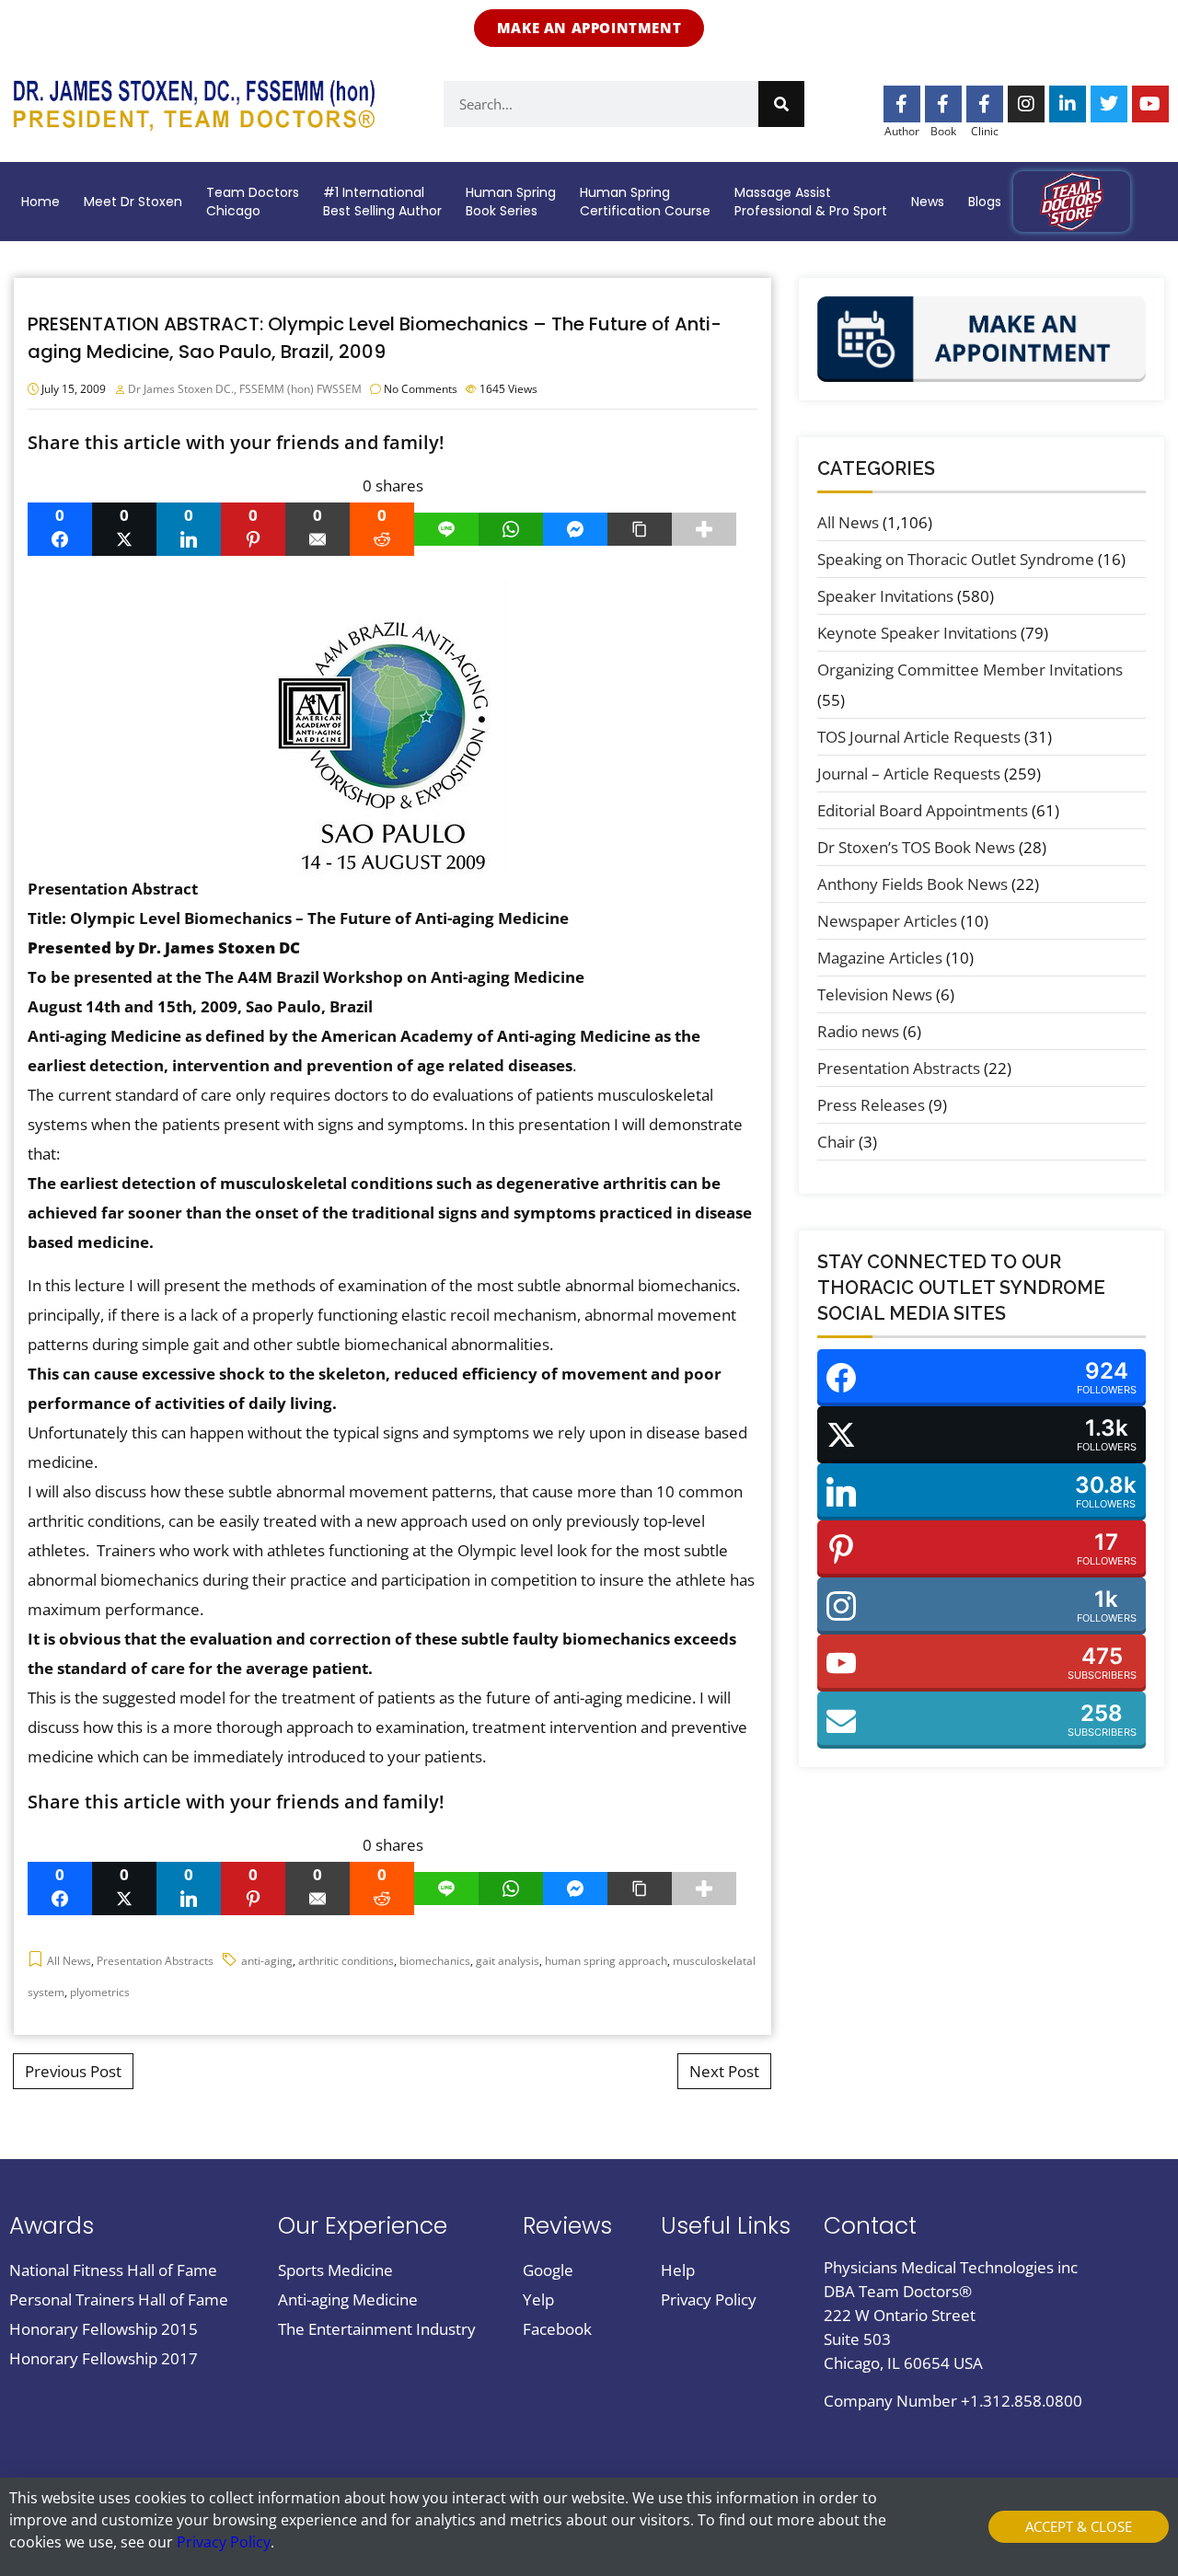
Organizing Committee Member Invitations (970, 670)
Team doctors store (1072, 202)
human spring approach (606, 1961)
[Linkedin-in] (1068, 104)
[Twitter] (1109, 104)
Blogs (985, 202)
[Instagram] (1026, 104)
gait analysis (508, 1961)
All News (69, 1961)
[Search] (781, 104)
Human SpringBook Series (511, 202)
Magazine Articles (880, 958)
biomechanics (435, 1961)
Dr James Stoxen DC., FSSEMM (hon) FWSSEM (245, 389)
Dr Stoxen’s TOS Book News (916, 847)
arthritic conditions (346, 1961)
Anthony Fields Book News (912, 884)
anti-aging (267, 1961)
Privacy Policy (224, 2542)
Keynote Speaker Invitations (917, 633)
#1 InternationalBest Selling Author (382, 202)
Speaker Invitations (885, 596)
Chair (836, 1142)
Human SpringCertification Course (645, 202)
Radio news (858, 1031)
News (928, 202)
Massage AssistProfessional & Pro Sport (811, 202)
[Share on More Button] (704, 529)
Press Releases (871, 1105)
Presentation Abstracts (155, 1961)
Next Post (724, 2071)
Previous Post (73, 2071)
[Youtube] (1150, 104)
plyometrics (100, 1992)
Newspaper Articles (887, 921)
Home (40, 202)
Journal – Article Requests (909, 774)
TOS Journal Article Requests (919, 737)
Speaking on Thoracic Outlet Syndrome (956, 559)
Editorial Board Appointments (923, 810)
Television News (875, 994)
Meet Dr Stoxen (133, 202)
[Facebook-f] (902, 104)
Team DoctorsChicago (253, 202)
